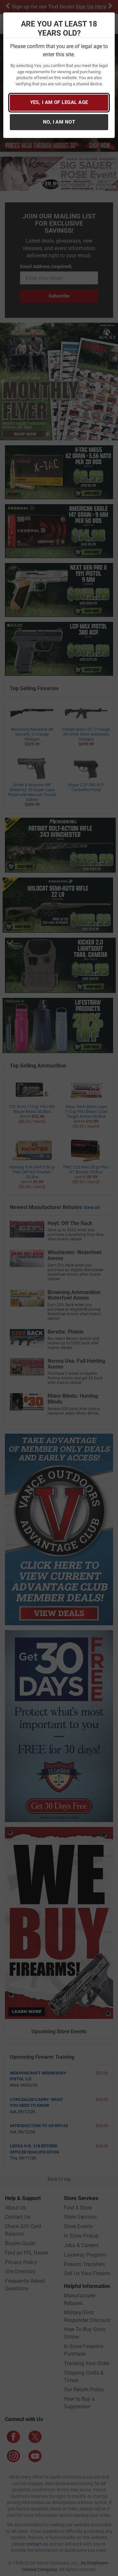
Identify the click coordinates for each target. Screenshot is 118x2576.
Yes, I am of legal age (59, 102)
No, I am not (59, 122)
